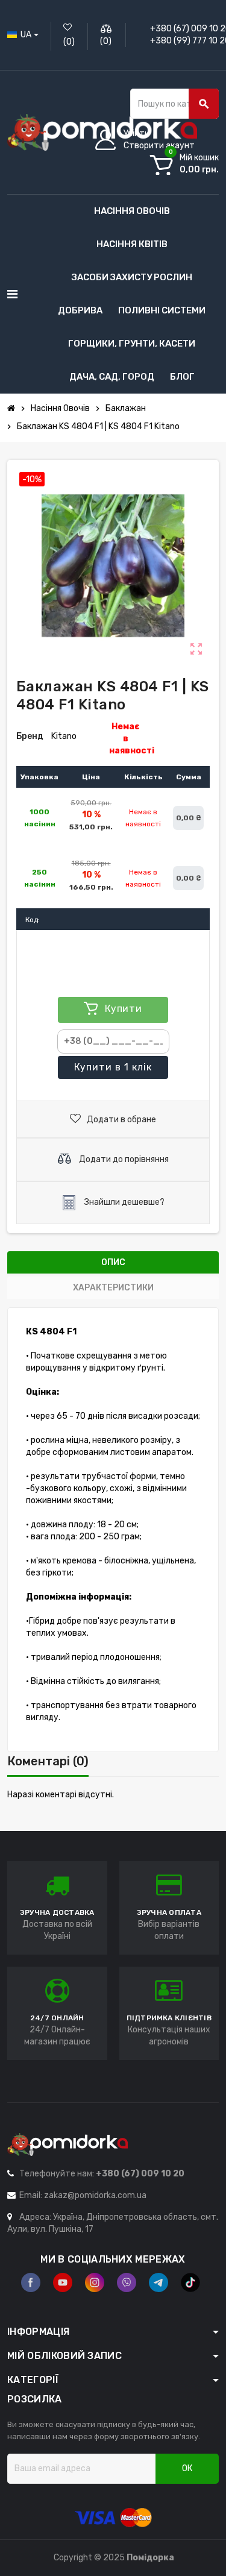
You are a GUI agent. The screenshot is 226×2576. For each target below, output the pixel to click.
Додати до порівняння (123, 1159)
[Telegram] (159, 2282)
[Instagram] (95, 2282)
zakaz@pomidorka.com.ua (95, 2195)
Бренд (30, 736)
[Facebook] (31, 2282)
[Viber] (127, 2282)
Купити (113, 1067)
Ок (187, 2468)
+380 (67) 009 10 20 (140, 2174)
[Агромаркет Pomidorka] (102, 132)
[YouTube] (63, 2282)
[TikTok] (190, 2282)
